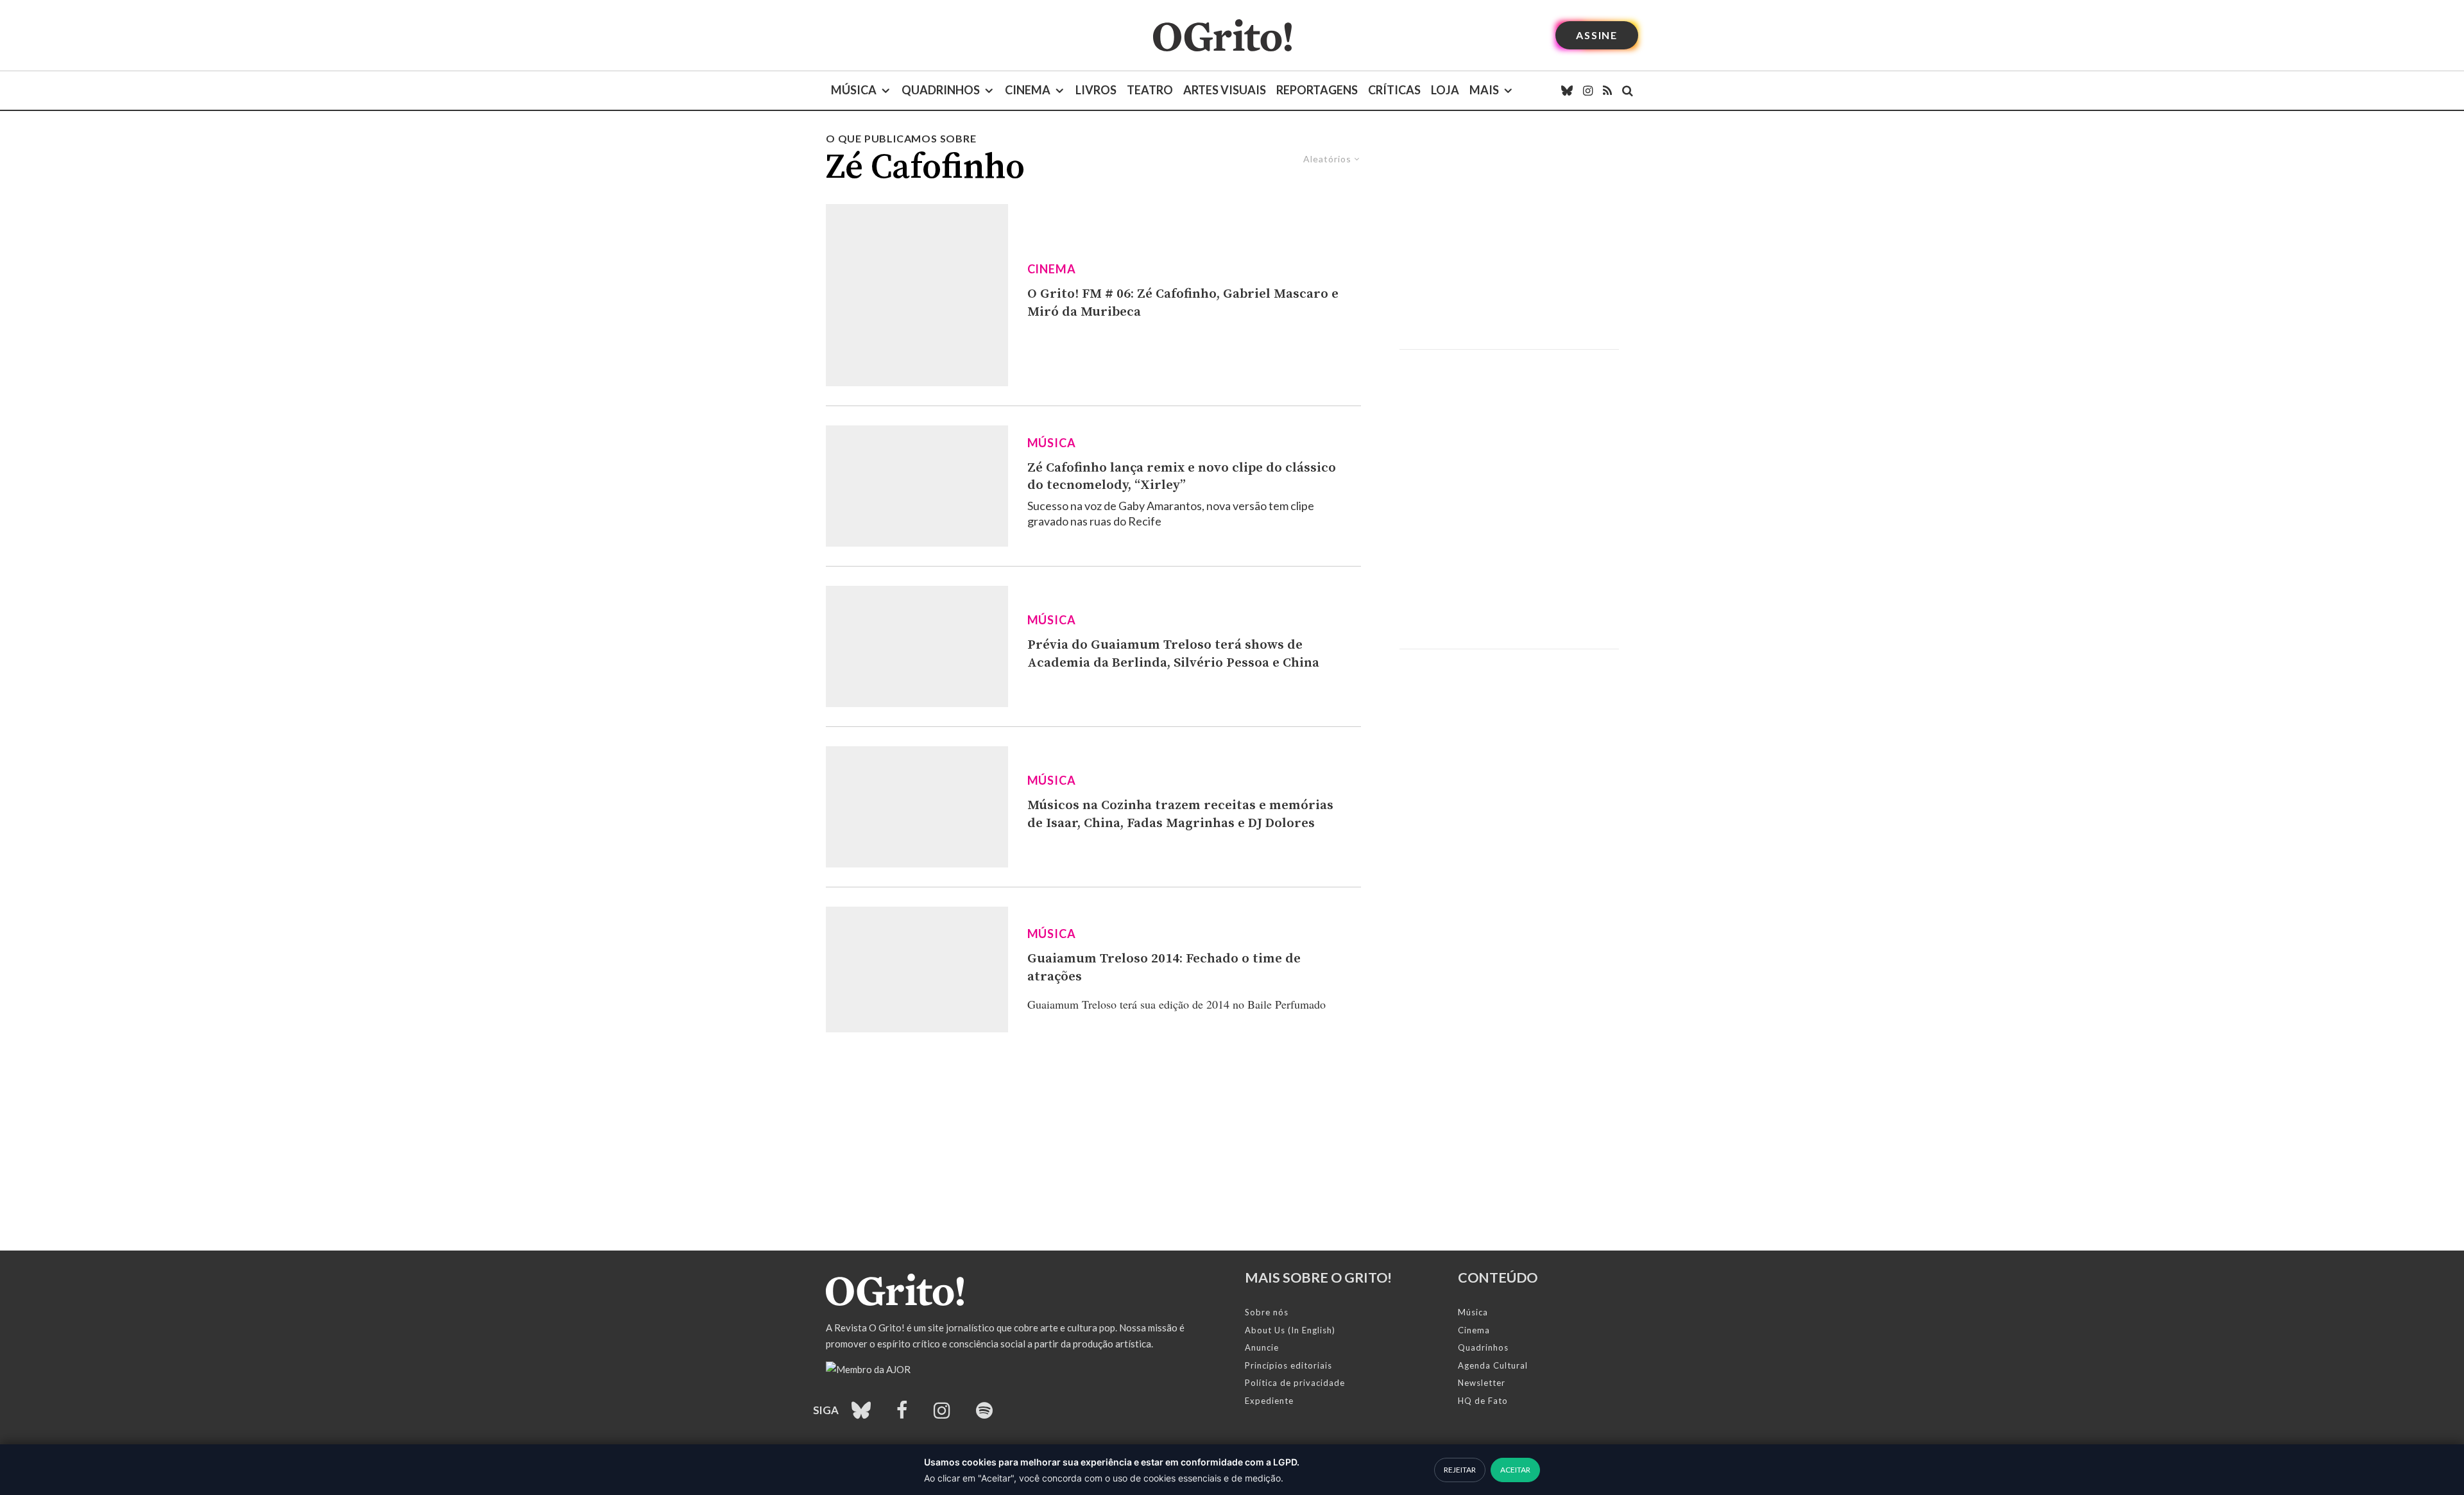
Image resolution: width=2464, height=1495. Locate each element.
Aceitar (1515, 1470)
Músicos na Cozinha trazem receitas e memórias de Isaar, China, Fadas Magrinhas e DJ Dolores (1180, 814)
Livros (1096, 90)
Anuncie (1262, 1347)
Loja (1445, 90)
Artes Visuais (1225, 90)
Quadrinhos (941, 90)
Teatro (1150, 90)
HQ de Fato (1483, 1401)
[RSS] (1607, 90)
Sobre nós (1267, 1312)
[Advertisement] (1509, 240)
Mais (1484, 90)
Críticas (1394, 90)
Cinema (1028, 90)
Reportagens (1317, 90)
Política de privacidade (1295, 1383)
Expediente (1269, 1401)
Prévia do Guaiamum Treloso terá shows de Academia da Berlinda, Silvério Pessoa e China (1173, 654)
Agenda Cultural (1493, 1365)
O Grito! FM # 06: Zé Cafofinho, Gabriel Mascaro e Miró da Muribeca (1183, 303)
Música (854, 90)
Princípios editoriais (1288, 1365)
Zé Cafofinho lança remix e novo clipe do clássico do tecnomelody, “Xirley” (1182, 477)
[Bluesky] (1567, 90)
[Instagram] (1588, 90)
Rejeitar (1460, 1470)
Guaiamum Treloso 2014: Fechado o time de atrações (1164, 968)
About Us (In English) (1290, 1330)
